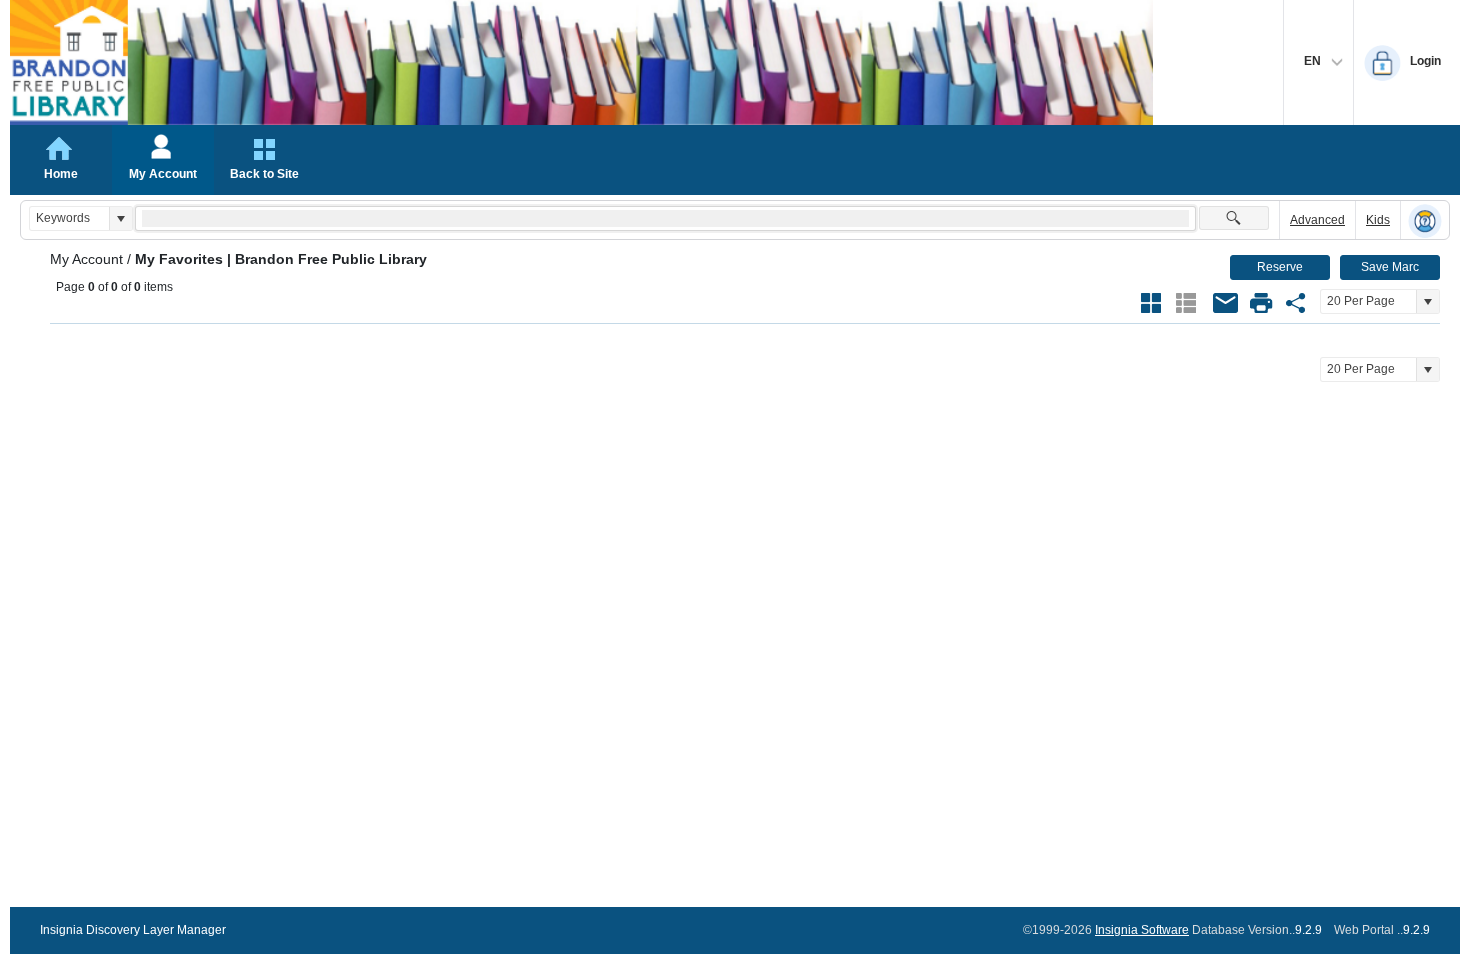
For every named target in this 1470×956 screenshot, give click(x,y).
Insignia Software (1142, 930)
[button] (120, 218)
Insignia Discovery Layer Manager (133, 930)
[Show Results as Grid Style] (1151, 303)
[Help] (1425, 221)
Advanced (1317, 220)
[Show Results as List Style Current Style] (1186, 303)
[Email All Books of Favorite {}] (1226, 303)
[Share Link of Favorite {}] (1296, 303)
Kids (1378, 220)
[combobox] (69, 218)
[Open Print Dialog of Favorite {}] (1261, 303)
